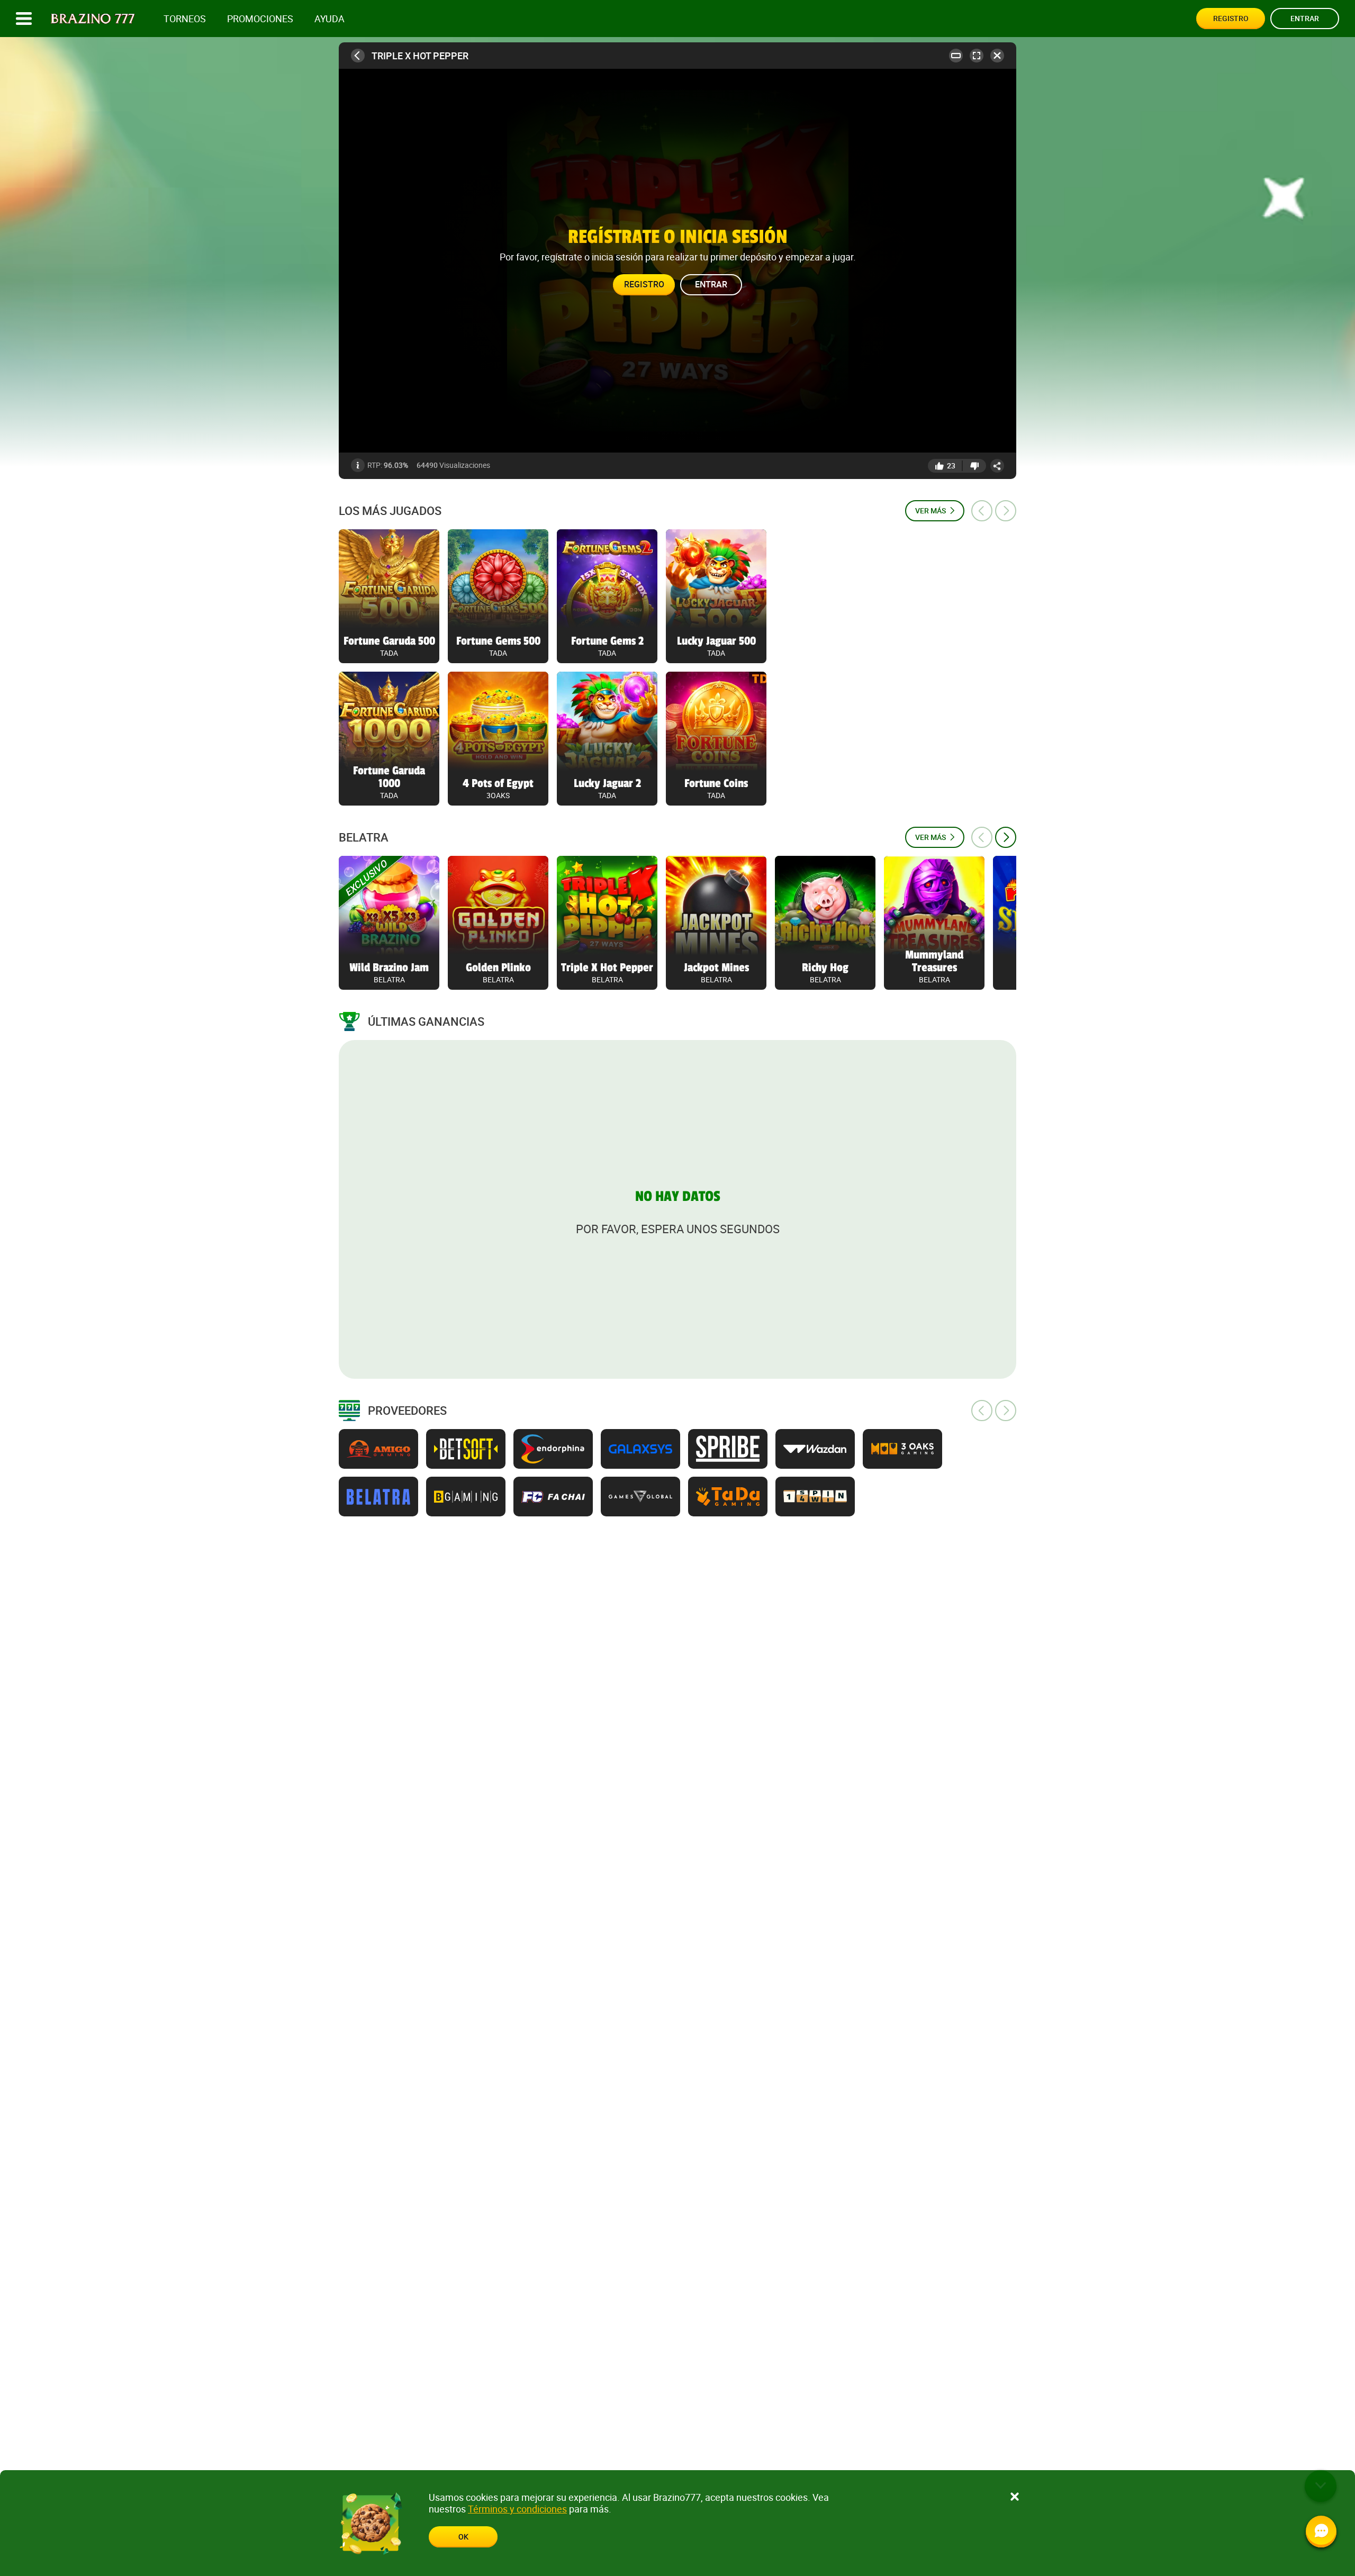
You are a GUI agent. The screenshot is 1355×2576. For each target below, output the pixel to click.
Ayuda (329, 19)
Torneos (185, 19)
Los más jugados (390, 511)
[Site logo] (93, 19)
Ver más (931, 510)
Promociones (260, 19)
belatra (364, 837)
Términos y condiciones (517, 2509)
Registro (1231, 18)
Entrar (1305, 18)
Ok (463, 2537)
